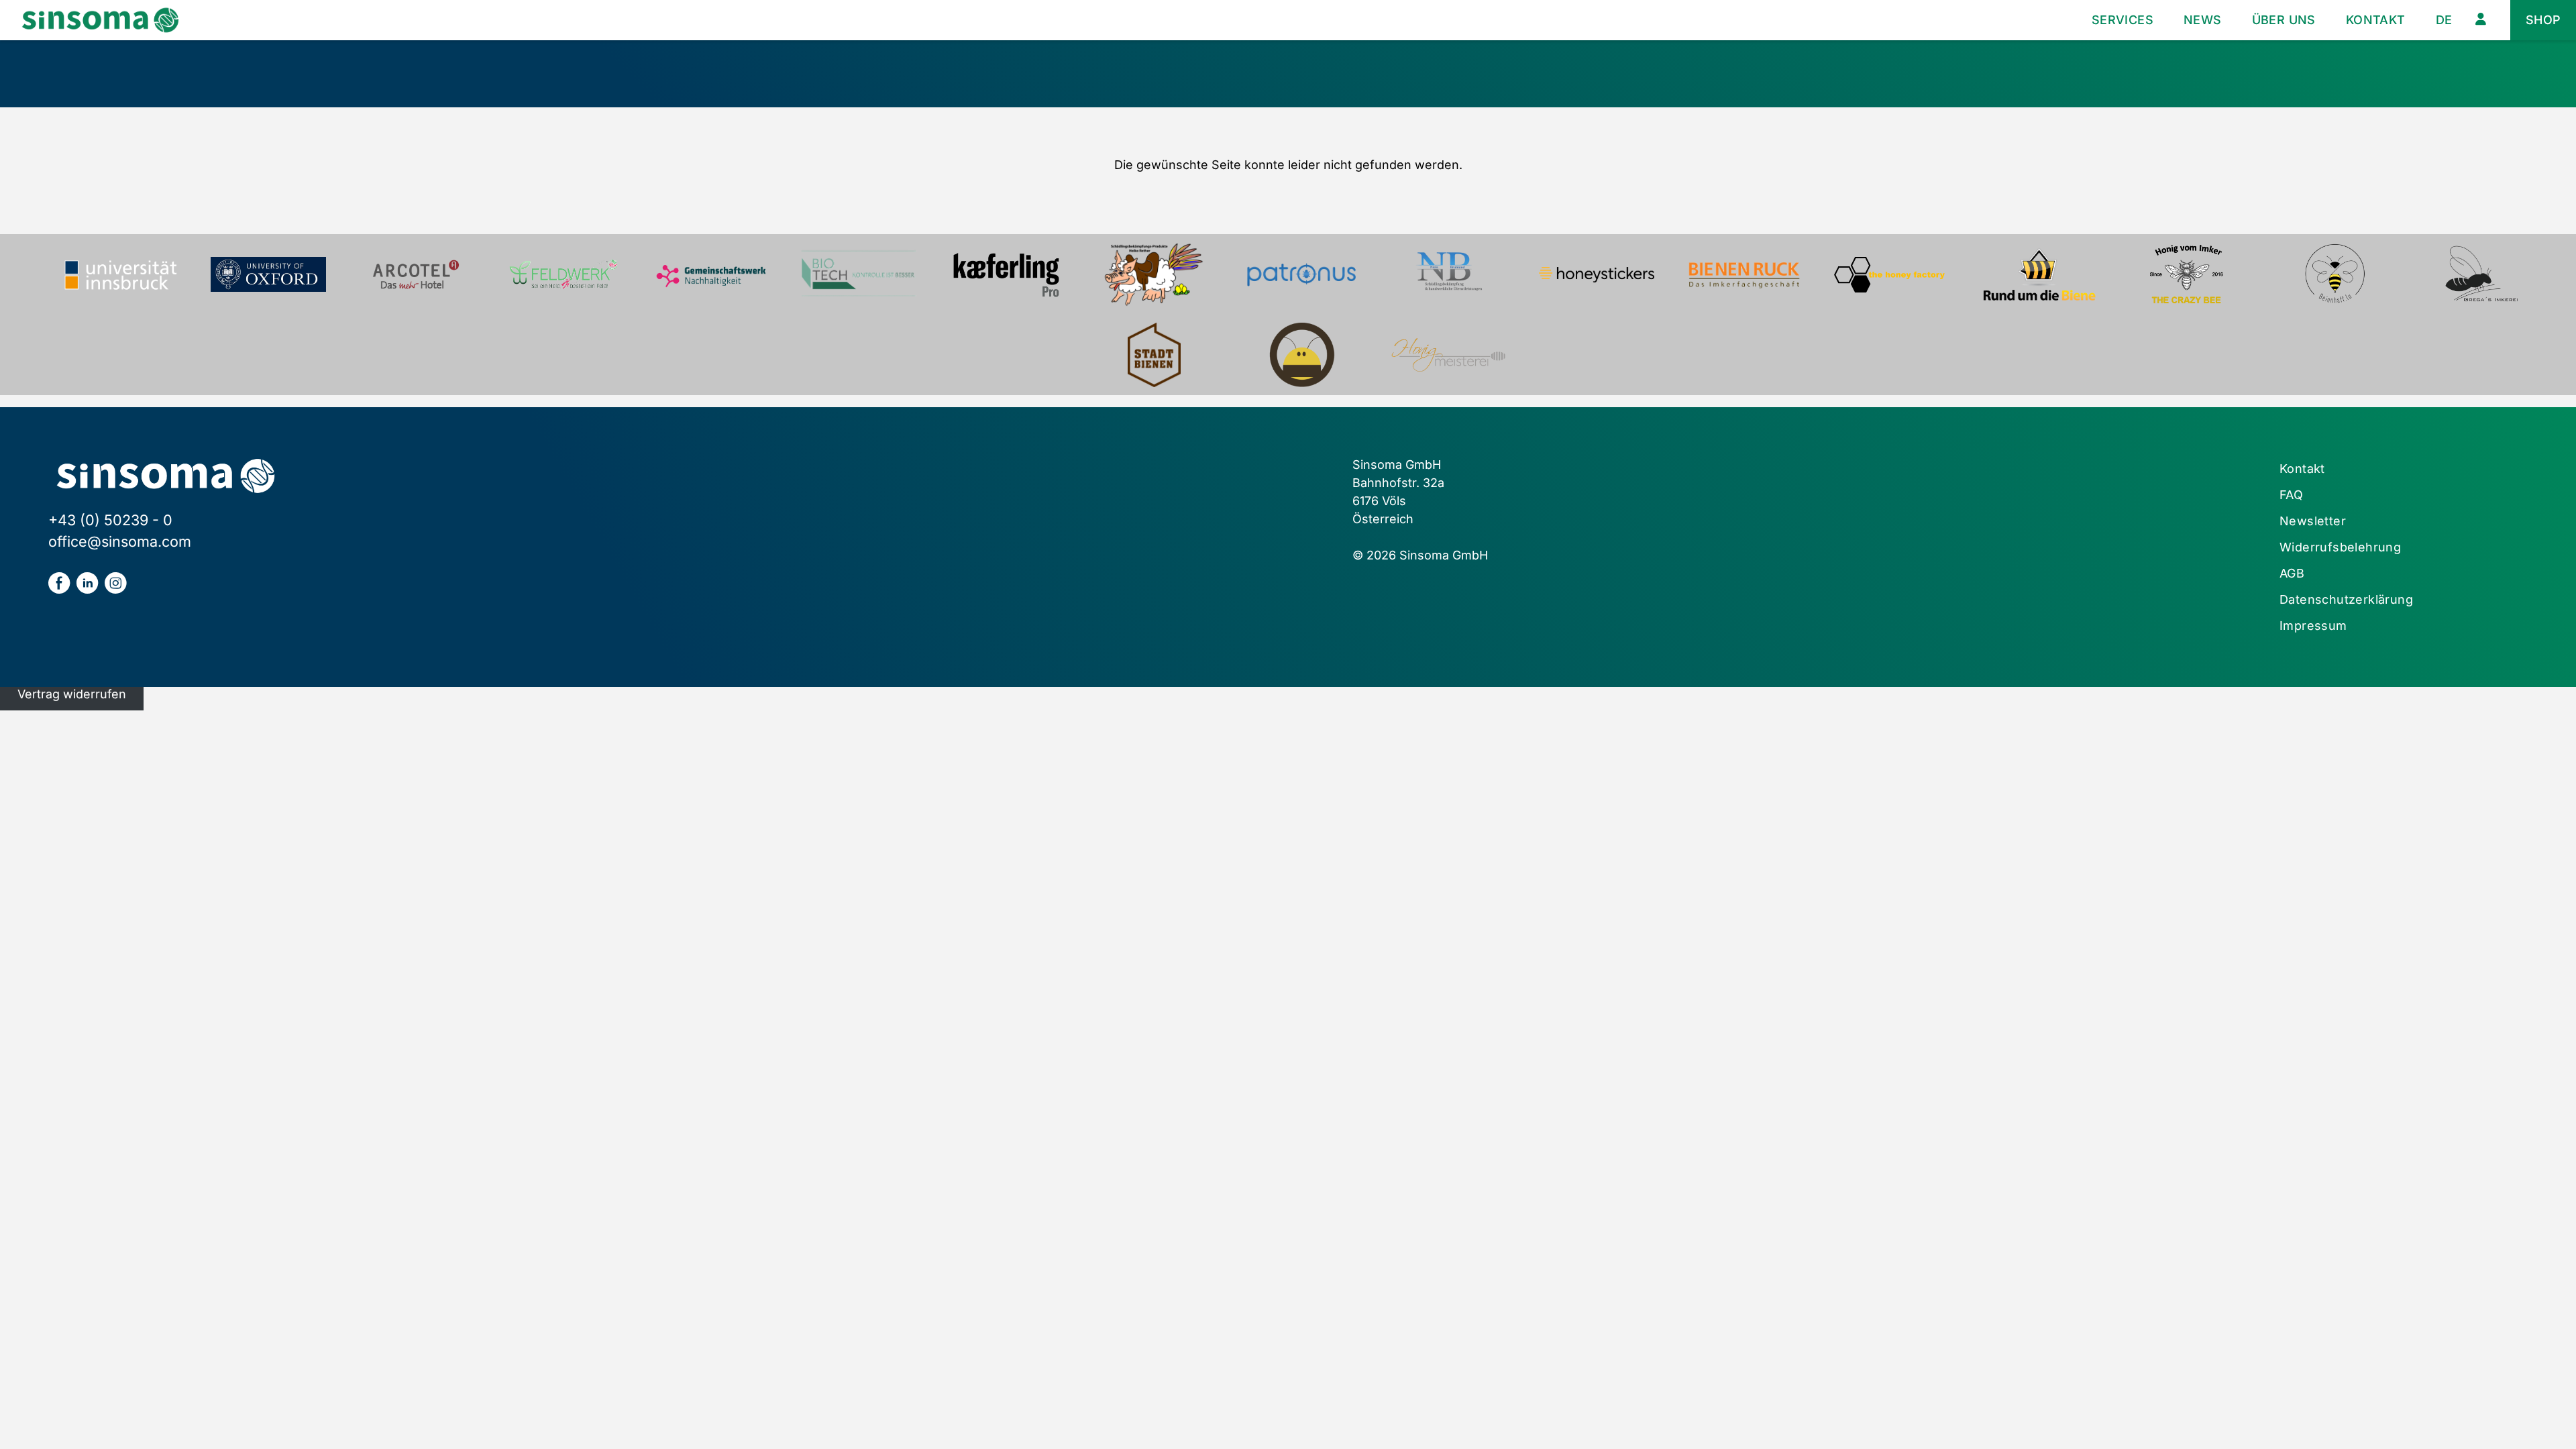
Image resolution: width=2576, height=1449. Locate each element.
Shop (2543, 20)
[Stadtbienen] (1154, 355)
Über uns (2284, 20)
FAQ (2291, 495)
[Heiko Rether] (1154, 274)
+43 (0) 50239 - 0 (110, 520)
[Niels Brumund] (1449, 274)
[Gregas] (2482, 274)
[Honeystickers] (1597, 274)
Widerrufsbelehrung (2340, 547)
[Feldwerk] (563, 274)
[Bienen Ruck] (1744, 274)
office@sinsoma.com (120, 541)
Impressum (2313, 626)
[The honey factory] (1892, 274)
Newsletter (2313, 521)
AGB (2292, 573)
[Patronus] (1301, 274)
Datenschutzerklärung (2346, 599)
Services (2123, 20)
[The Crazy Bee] (2187, 274)
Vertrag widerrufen (72, 694)
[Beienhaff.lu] (2334, 274)
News (2203, 20)
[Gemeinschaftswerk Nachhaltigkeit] (711, 274)
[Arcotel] (416, 274)
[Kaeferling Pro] (1006, 274)
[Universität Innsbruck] (121, 274)
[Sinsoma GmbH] (100, 20)
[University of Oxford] (268, 274)
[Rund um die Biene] (2039, 274)
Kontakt (2376, 20)
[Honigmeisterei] (1449, 355)
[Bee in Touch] (1301, 355)
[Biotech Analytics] (859, 274)
